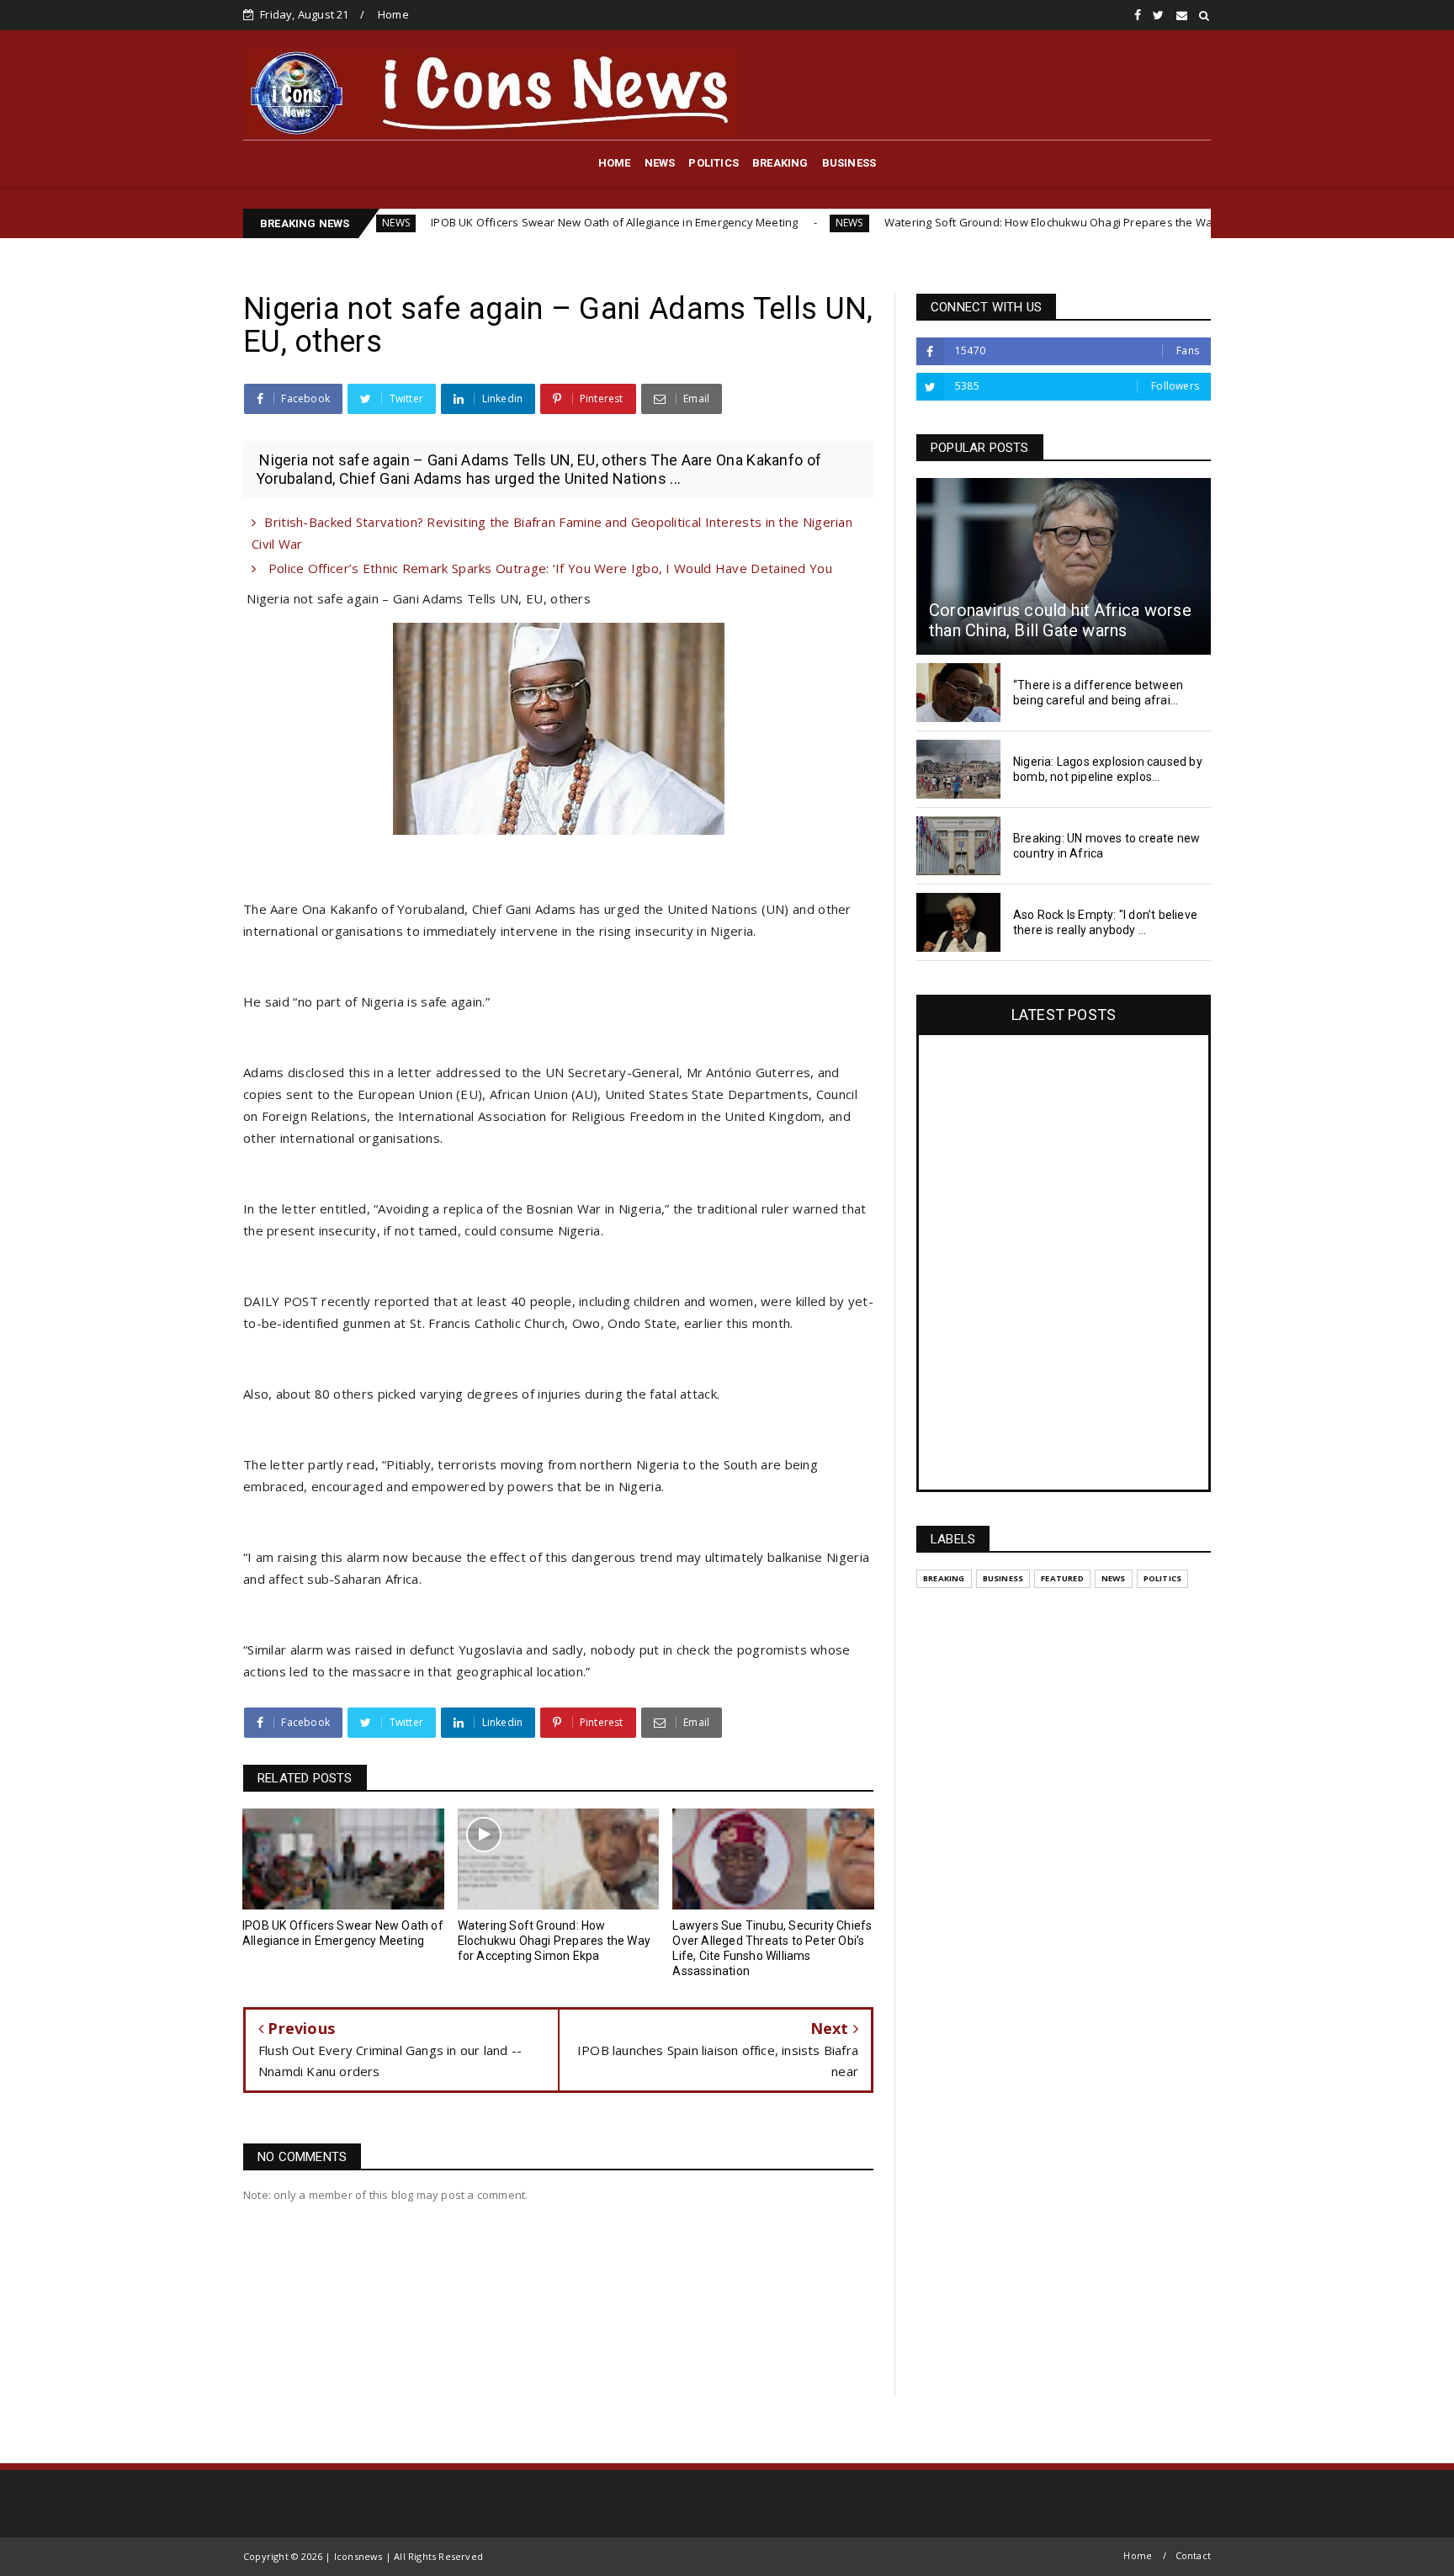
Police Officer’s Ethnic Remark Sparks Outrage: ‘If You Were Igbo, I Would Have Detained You (548, 568)
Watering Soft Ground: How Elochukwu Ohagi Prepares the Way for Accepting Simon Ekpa (1003, 222)
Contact (1193, 2555)
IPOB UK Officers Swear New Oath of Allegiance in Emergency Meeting (498, 222)
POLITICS (714, 163)
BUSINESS (849, 163)
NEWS (660, 163)
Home (393, 14)
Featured (1062, 1578)
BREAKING (780, 163)
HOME (615, 163)
